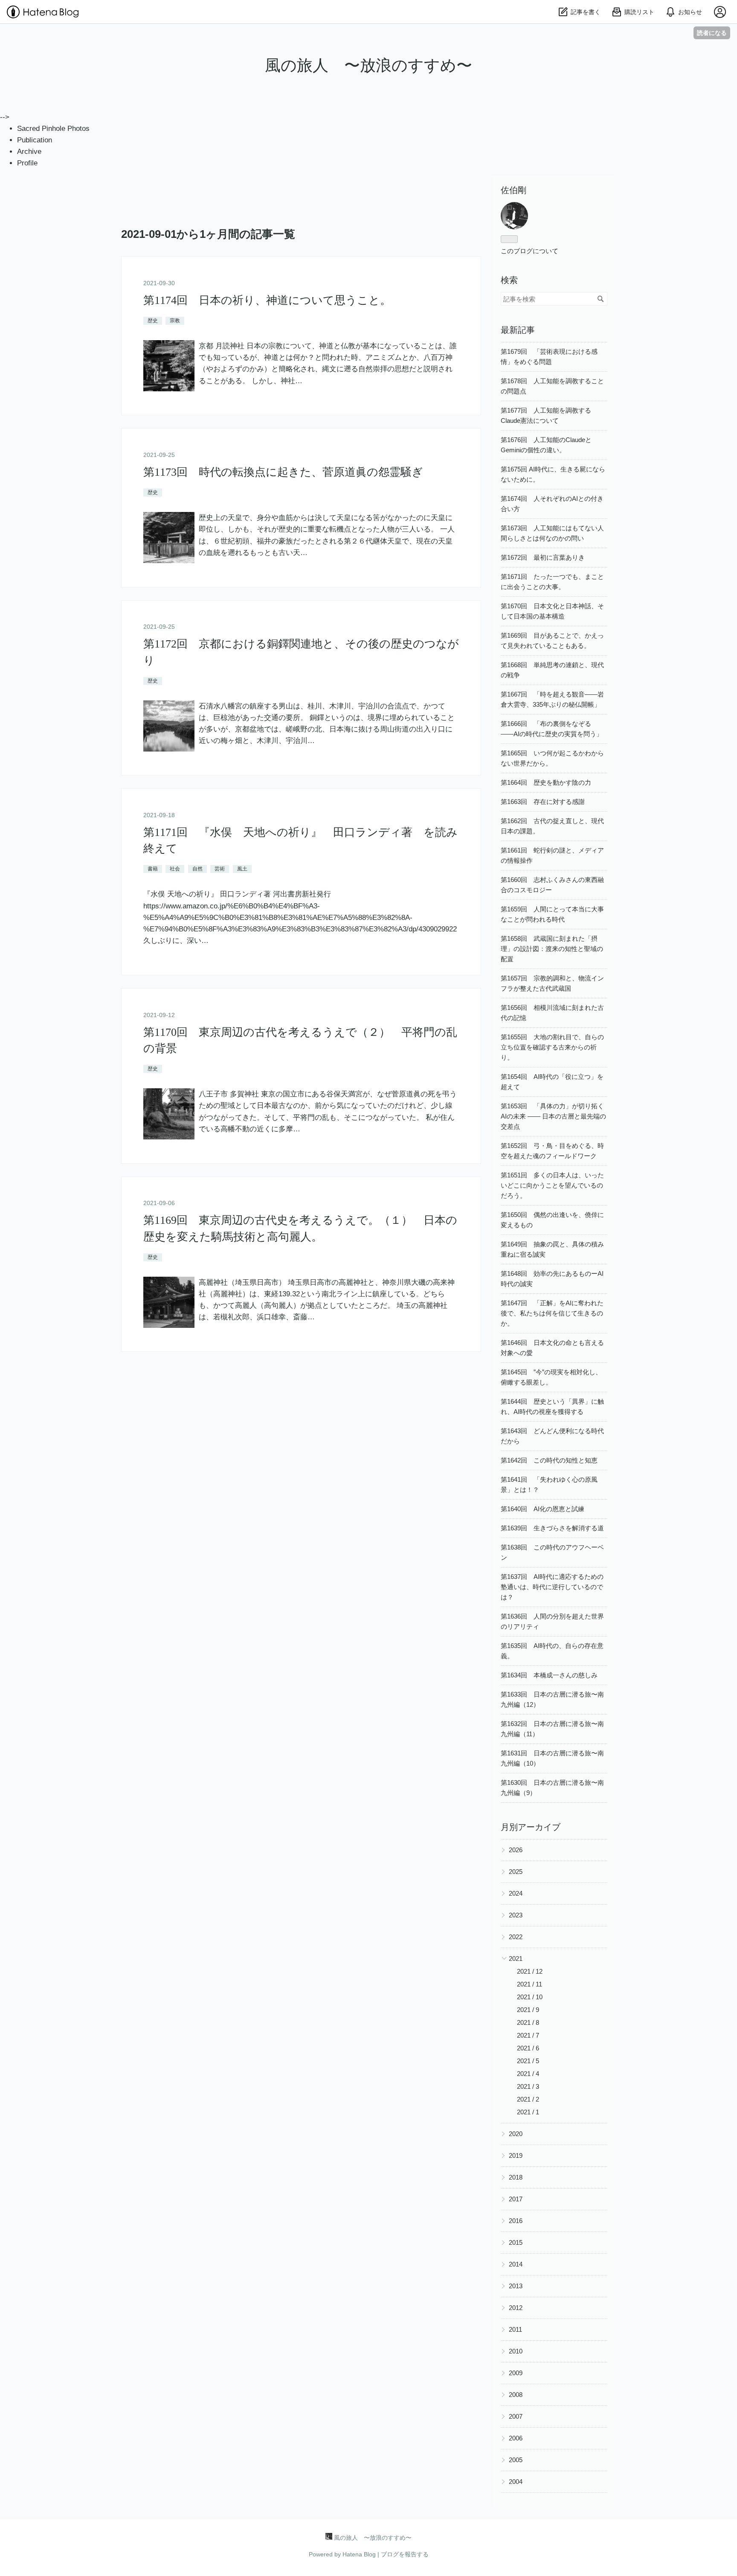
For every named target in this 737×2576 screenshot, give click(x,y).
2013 (516, 2286)
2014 (516, 2264)
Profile (27, 163)
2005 (516, 2460)
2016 (516, 2221)
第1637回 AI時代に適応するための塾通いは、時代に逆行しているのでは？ (552, 1587)
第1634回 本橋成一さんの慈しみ (549, 1675)
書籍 (153, 869)
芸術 (220, 869)
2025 (516, 1872)
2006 (516, 2438)
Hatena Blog (359, 2554)
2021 (516, 1959)
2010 (516, 2351)
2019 (516, 2155)
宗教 (175, 321)
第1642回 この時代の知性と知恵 (549, 1460)
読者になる (712, 33)
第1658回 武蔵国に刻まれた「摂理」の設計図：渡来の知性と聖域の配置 (552, 949)
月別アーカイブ (531, 1827)
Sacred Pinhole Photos (53, 129)
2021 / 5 (528, 2061)
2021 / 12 (530, 1971)
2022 (516, 1937)
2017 (516, 2199)
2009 (516, 2373)
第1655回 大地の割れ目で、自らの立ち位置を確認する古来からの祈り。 (552, 1047)
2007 (516, 2416)
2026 (516, 1850)
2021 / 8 (528, 2022)
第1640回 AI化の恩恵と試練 (543, 1509)
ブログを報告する (405, 2554)
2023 (516, 1915)
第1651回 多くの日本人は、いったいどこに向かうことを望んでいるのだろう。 (552, 1185)
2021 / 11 (530, 1984)
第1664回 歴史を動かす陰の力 (546, 782)
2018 (516, 2177)
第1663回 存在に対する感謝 (543, 802)
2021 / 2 (528, 2099)
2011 (515, 2329)
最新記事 (518, 330)
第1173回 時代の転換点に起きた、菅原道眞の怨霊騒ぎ (283, 472)
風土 (242, 869)
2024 (516, 1893)
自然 (197, 869)
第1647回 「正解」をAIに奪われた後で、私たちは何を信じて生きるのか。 (552, 1313)
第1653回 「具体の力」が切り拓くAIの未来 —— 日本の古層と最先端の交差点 (553, 1116)
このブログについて (530, 251)
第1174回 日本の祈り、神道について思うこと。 (267, 300)
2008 (516, 2395)
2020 (516, 2134)
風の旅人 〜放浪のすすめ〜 (368, 65)
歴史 (153, 321)
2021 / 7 (528, 2035)
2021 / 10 (530, 1997)
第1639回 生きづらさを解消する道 (552, 1528)
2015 (516, 2242)
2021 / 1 (528, 2112)
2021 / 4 (528, 2074)
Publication (35, 140)
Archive (29, 152)
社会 (175, 869)
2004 (516, 2482)
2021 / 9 (528, 2010)
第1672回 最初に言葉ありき (543, 557)
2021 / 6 (528, 2048)
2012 (516, 2308)
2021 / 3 (528, 2086)
